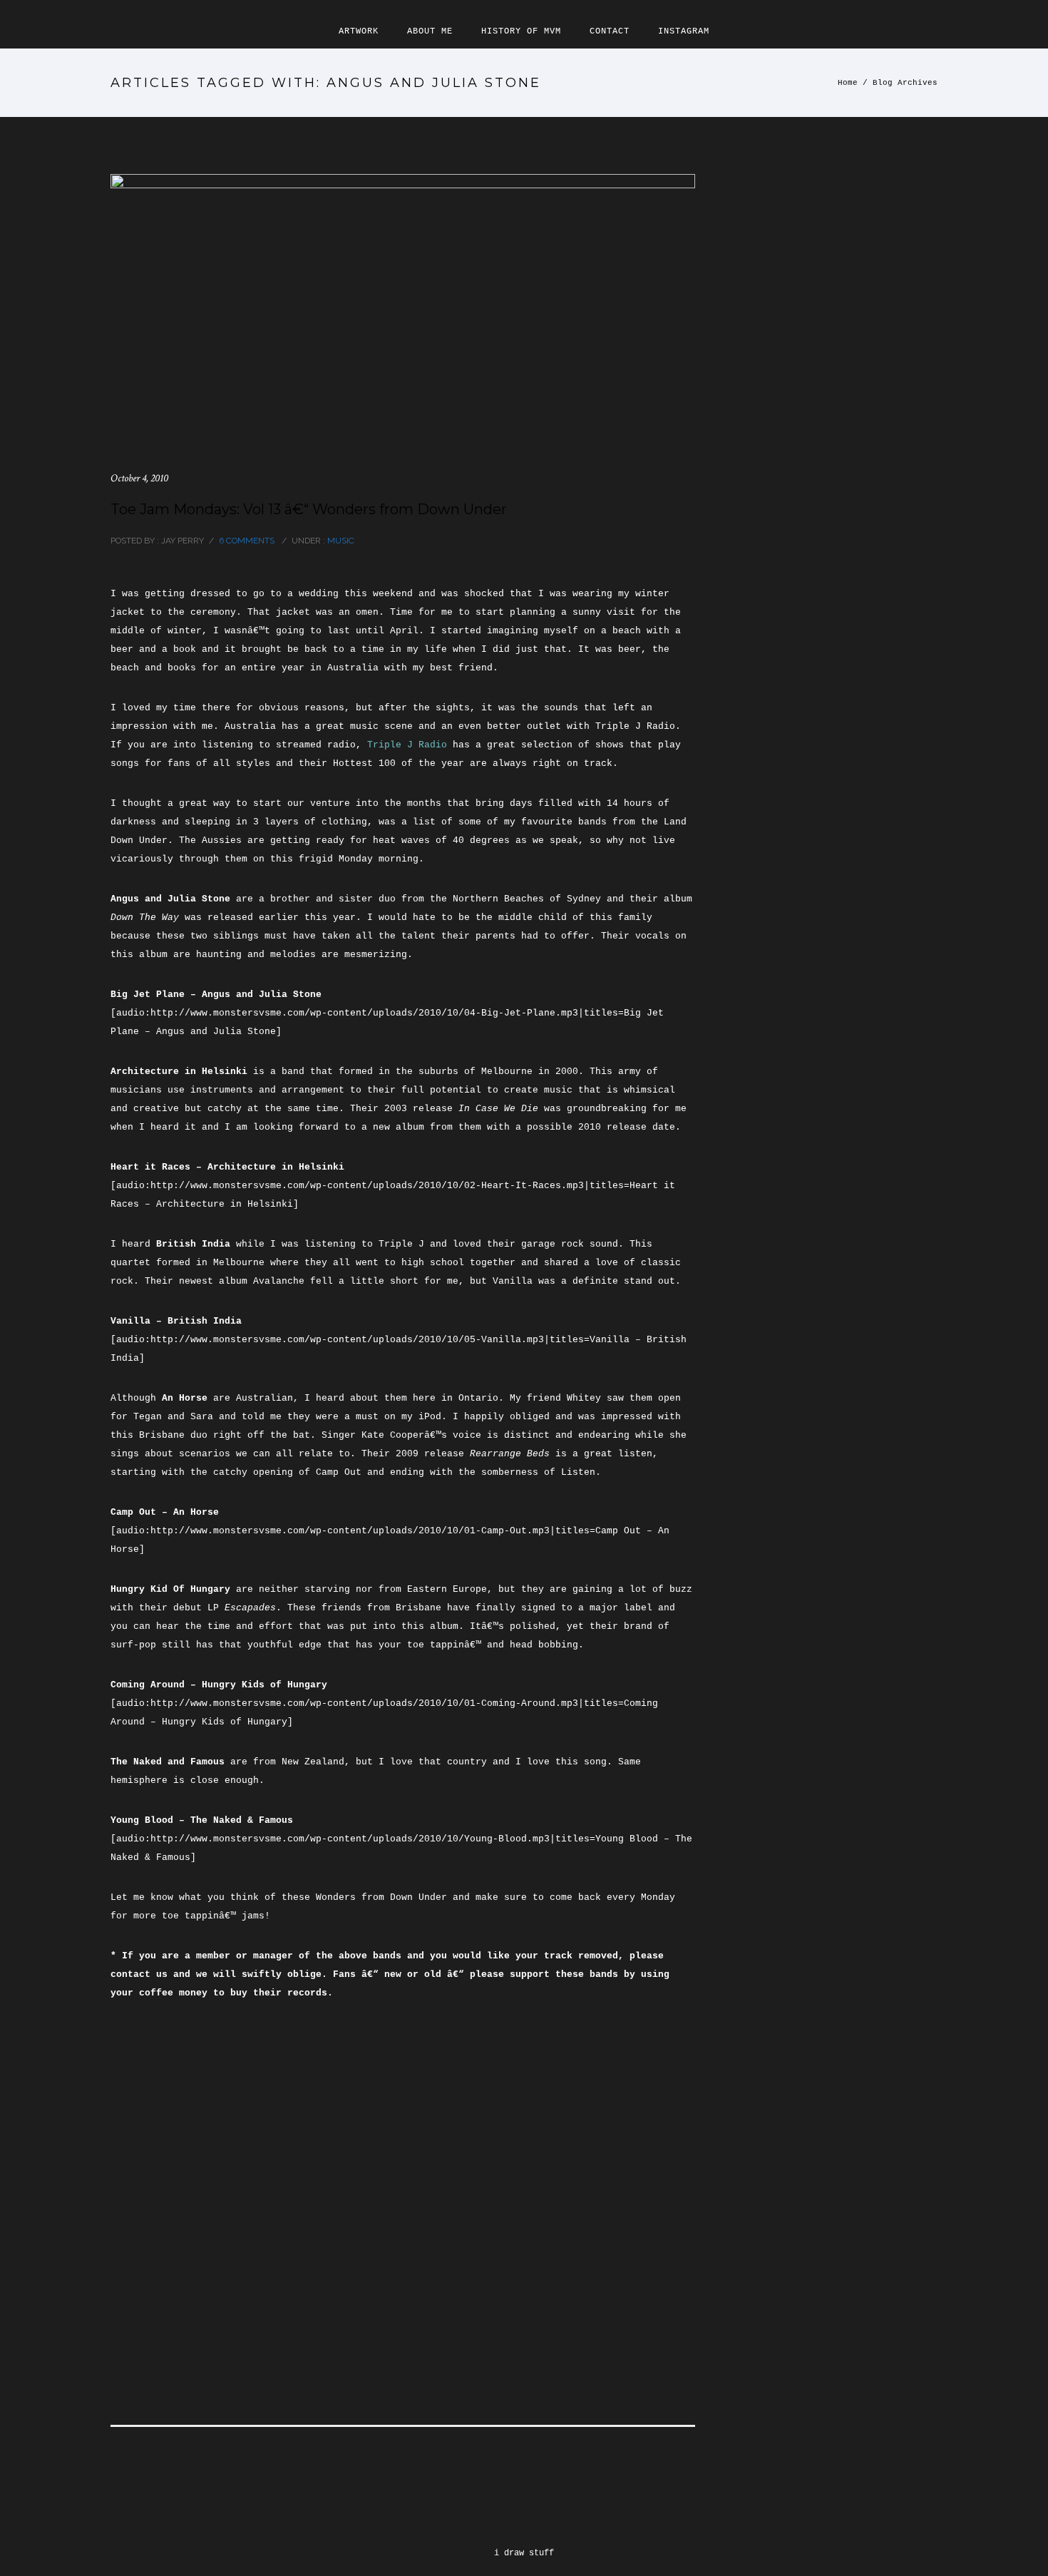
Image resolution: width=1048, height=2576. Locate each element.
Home (848, 83)
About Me (430, 31)
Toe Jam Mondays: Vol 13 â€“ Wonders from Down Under (309, 509)
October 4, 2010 (139, 478)
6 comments (247, 541)
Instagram (684, 31)
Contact (610, 31)
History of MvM (521, 31)
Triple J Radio (407, 745)
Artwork (359, 31)
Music (340, 541)
